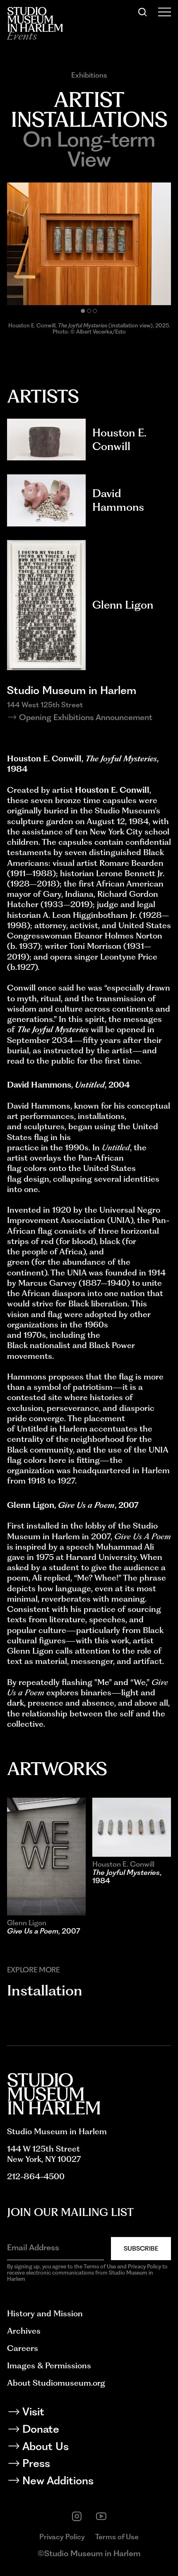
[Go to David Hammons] (46, 500)
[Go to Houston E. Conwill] (46, 440)
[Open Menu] (165, 12)
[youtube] (101, 2516)
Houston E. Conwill (119, 439)
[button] (83, 311)
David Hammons (118, 500)
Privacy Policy (62, 2537)
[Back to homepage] (35, 19)
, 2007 (44, 1931)
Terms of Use (117, 2537)
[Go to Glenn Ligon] (46, 605)
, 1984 (127, 1876)
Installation (45, 1990)
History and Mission (45, 2313)
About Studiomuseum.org (56, 2383)
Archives (24, 2331)
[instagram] (77, 2516)
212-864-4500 (36, 2176)
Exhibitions (89, 75)
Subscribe (141, 2248)
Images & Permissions (49, 2365)
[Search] (143, 12)
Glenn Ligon (123, 605)
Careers (23, 2348)
